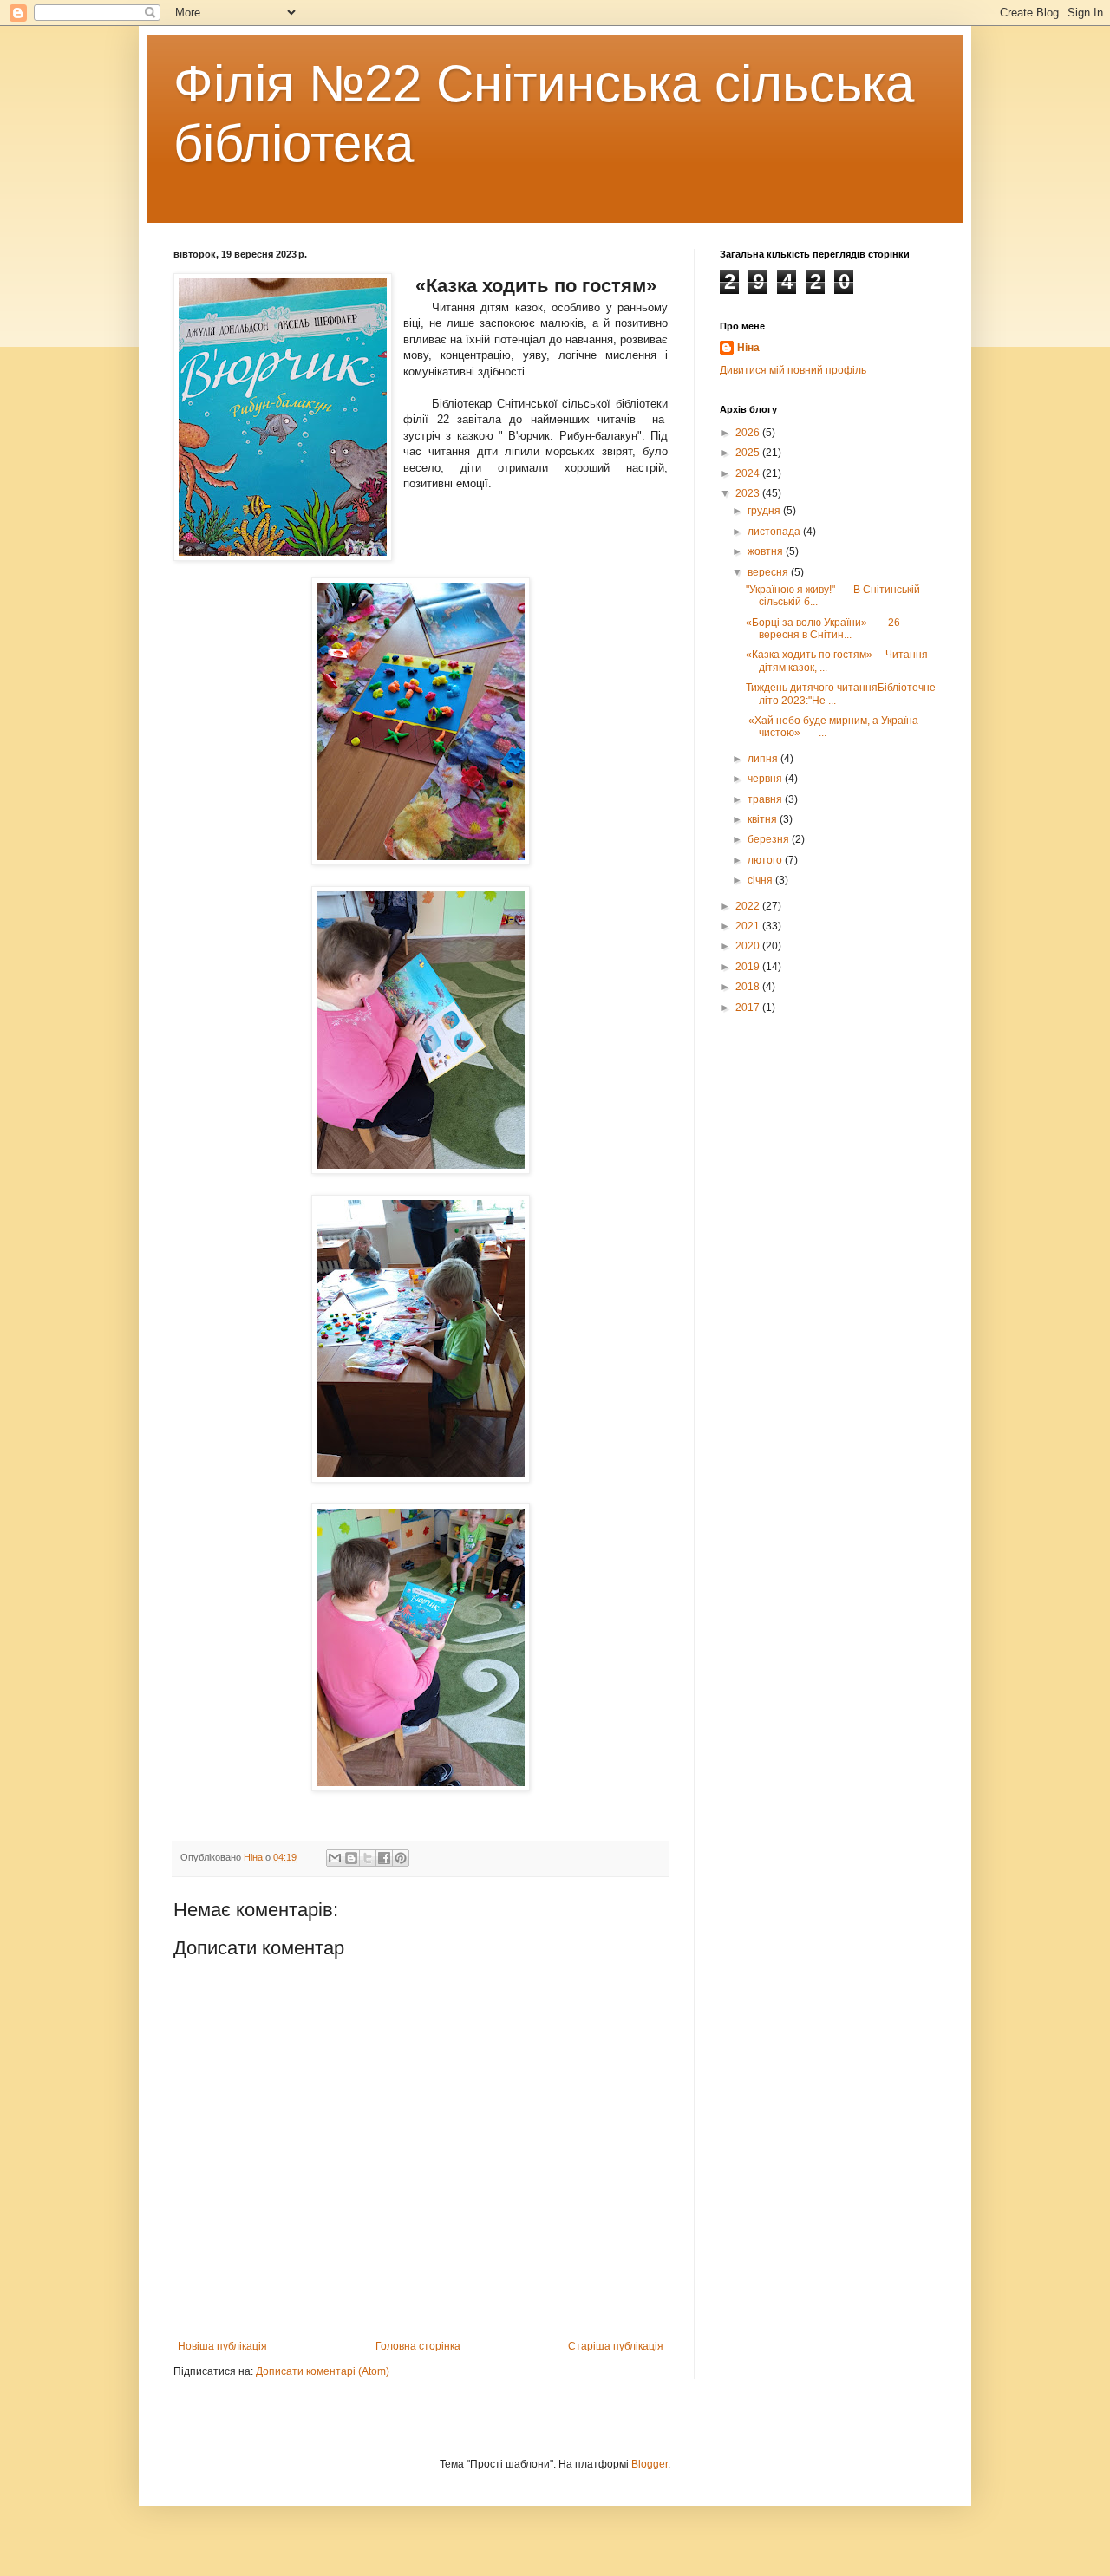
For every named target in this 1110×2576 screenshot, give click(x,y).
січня (761, 880)
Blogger (650, 2464)
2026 (749, 433)
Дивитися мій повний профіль (793, 370)
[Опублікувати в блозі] (351, 1858)
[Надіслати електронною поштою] (335, 1858)
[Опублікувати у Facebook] (384, 1858)
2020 (749, 946)
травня (766, 799)
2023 (749, 493)
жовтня (767, 551)
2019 (749, 967)
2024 (749, 473)
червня (766, 779)
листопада (775, 532)
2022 (749, 906)
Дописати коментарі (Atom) (323, 2371)
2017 (749, 1008)
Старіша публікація (616, 2346)
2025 (749, 453)
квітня (764, 819)
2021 (749, 926)
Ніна (748, 348)
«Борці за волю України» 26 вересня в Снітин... (823, 629)
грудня (765, 511)
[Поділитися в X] (368, 1858)
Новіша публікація (222, 2346)
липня (764, 759)
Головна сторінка (418, 2346)
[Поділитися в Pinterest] (401, 1858)
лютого (766, 860)
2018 (749, 987)
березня (770, 839)
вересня (769, 572)
